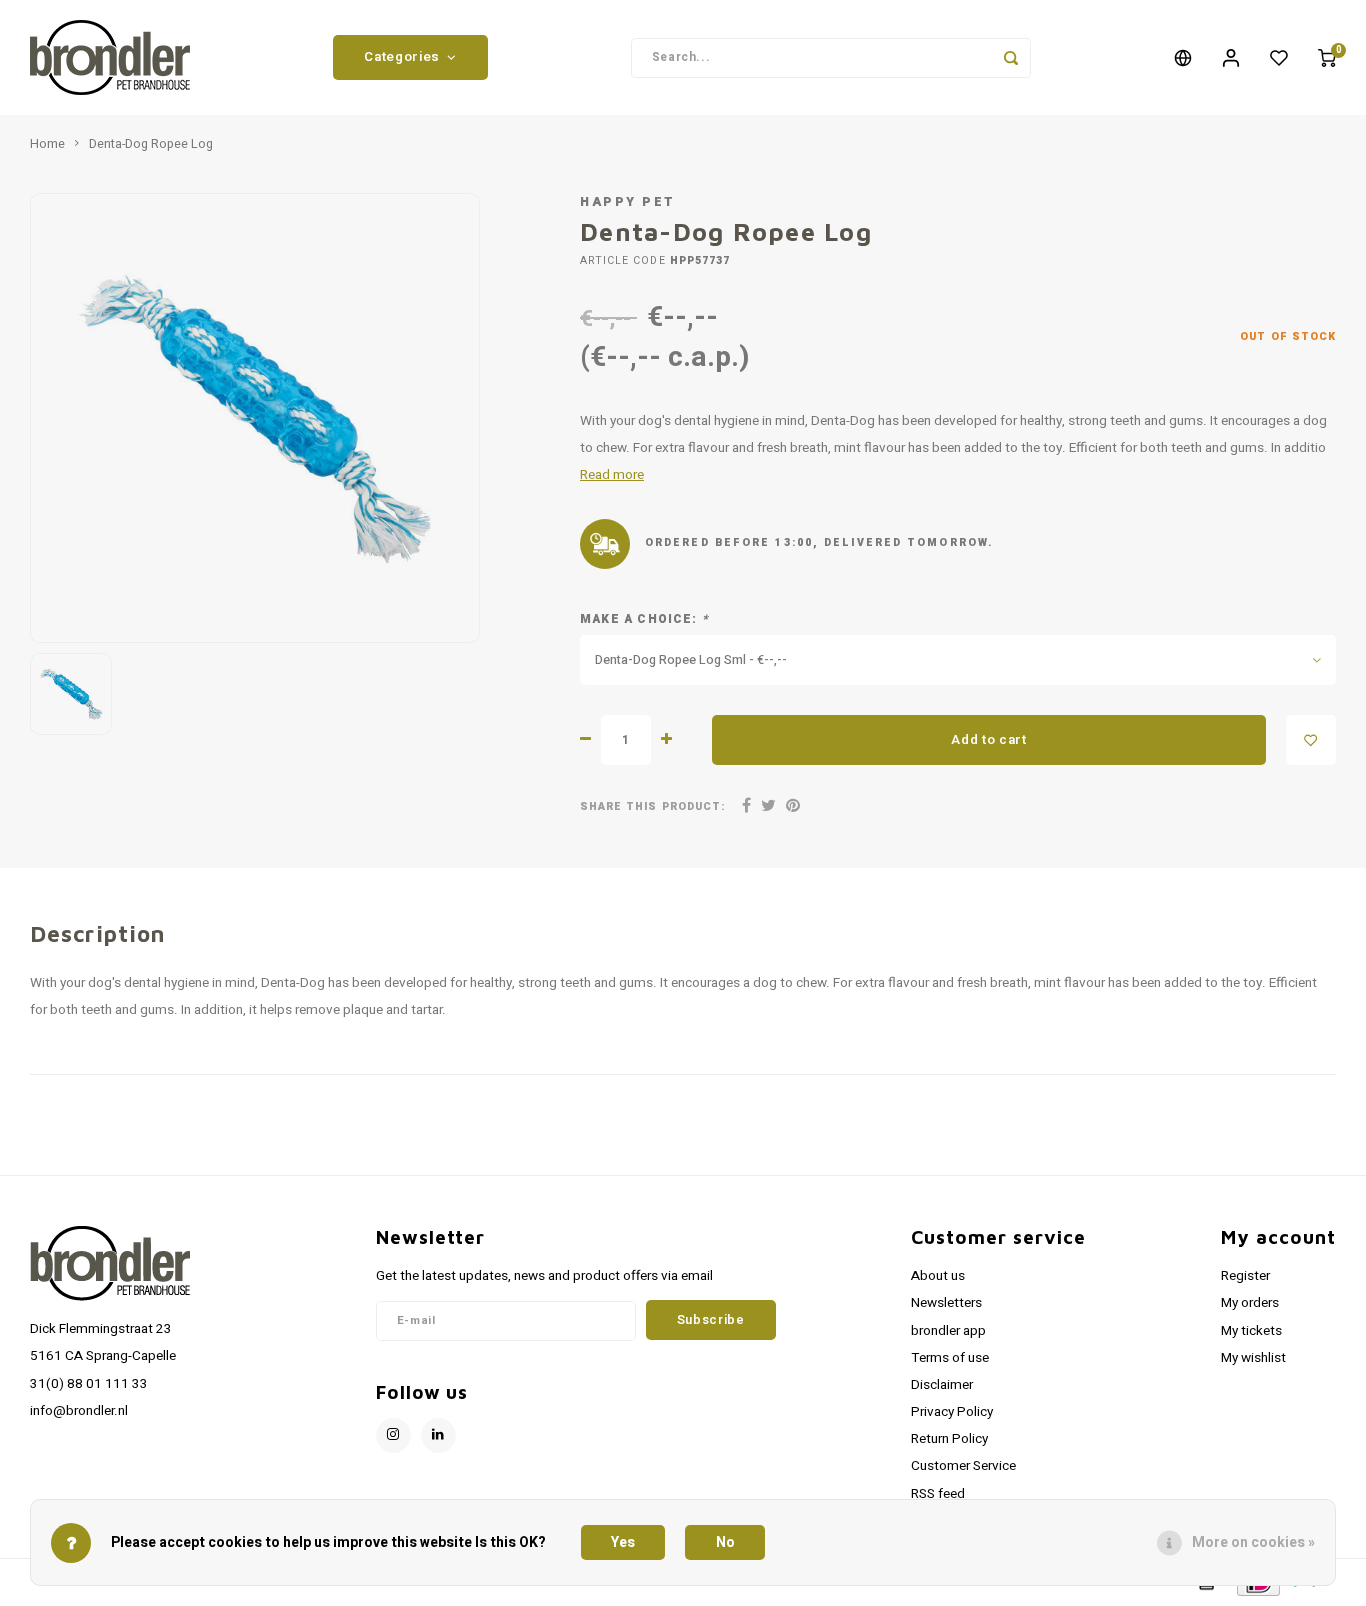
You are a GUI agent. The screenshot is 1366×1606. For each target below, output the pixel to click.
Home (47, 144)
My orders (1250, 1303)
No (725, 1542)
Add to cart (988, 740)
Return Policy (949, 1439)
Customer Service (963, 1466)
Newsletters (946, 1303)
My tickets (1251, 1331)
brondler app (948, 1331)
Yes (623, 1542)
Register (1245, 1276)
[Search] (1011, 58)
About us (938, 1276)
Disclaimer (942, 1385)
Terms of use (950, 1358)
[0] (1327, 58)
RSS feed (938, 1494)
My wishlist (1253, 1358)
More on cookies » (1253, 1542)
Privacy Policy (952, 1412)
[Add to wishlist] (1311, 740)
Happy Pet (628, 202)
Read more (612, 475)
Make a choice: (644, 619)
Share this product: (652, 806)
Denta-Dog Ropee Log (151, 144)
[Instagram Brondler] (393, 1435)
